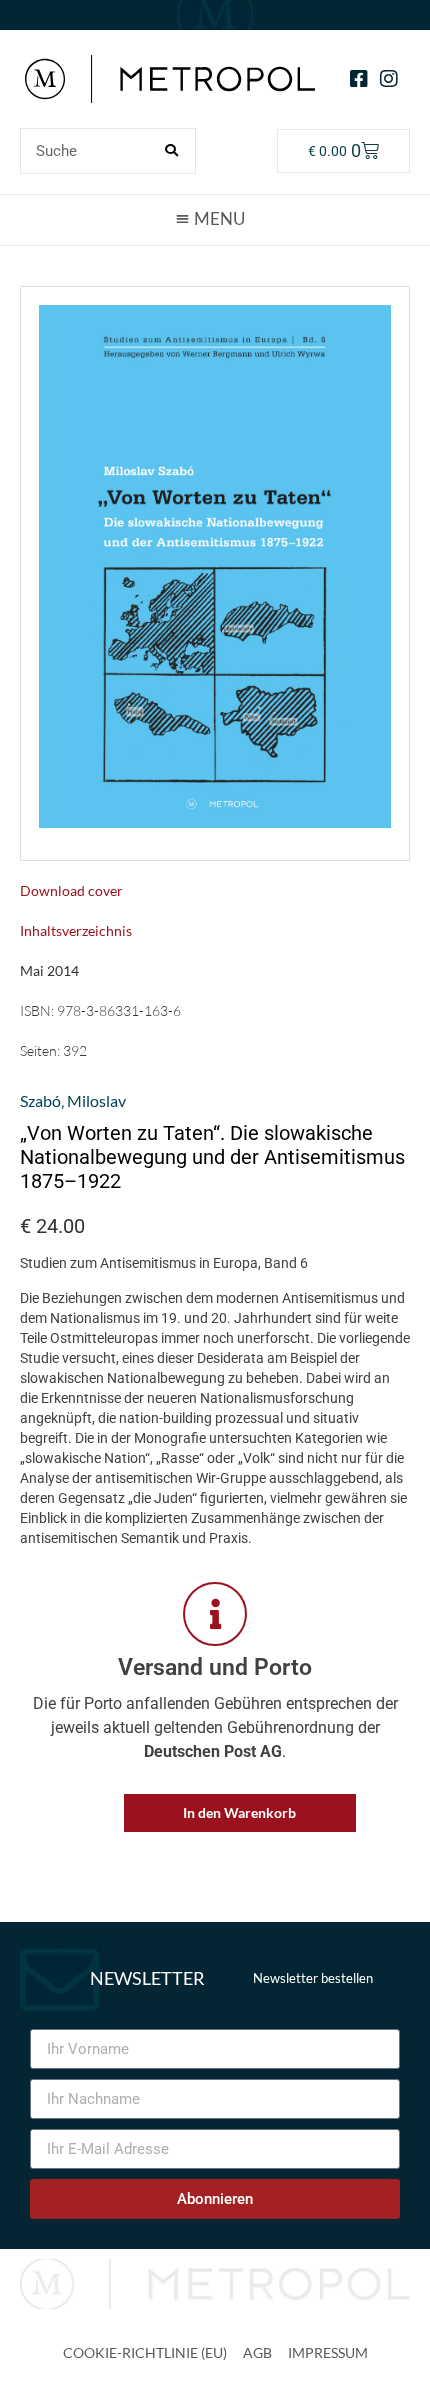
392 (75, 1050)
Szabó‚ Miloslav (73, 1100)
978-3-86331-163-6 (119, 1010)
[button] (215, 219)
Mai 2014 (49, 970)
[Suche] (172, 151)
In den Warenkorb (239, 1812)
